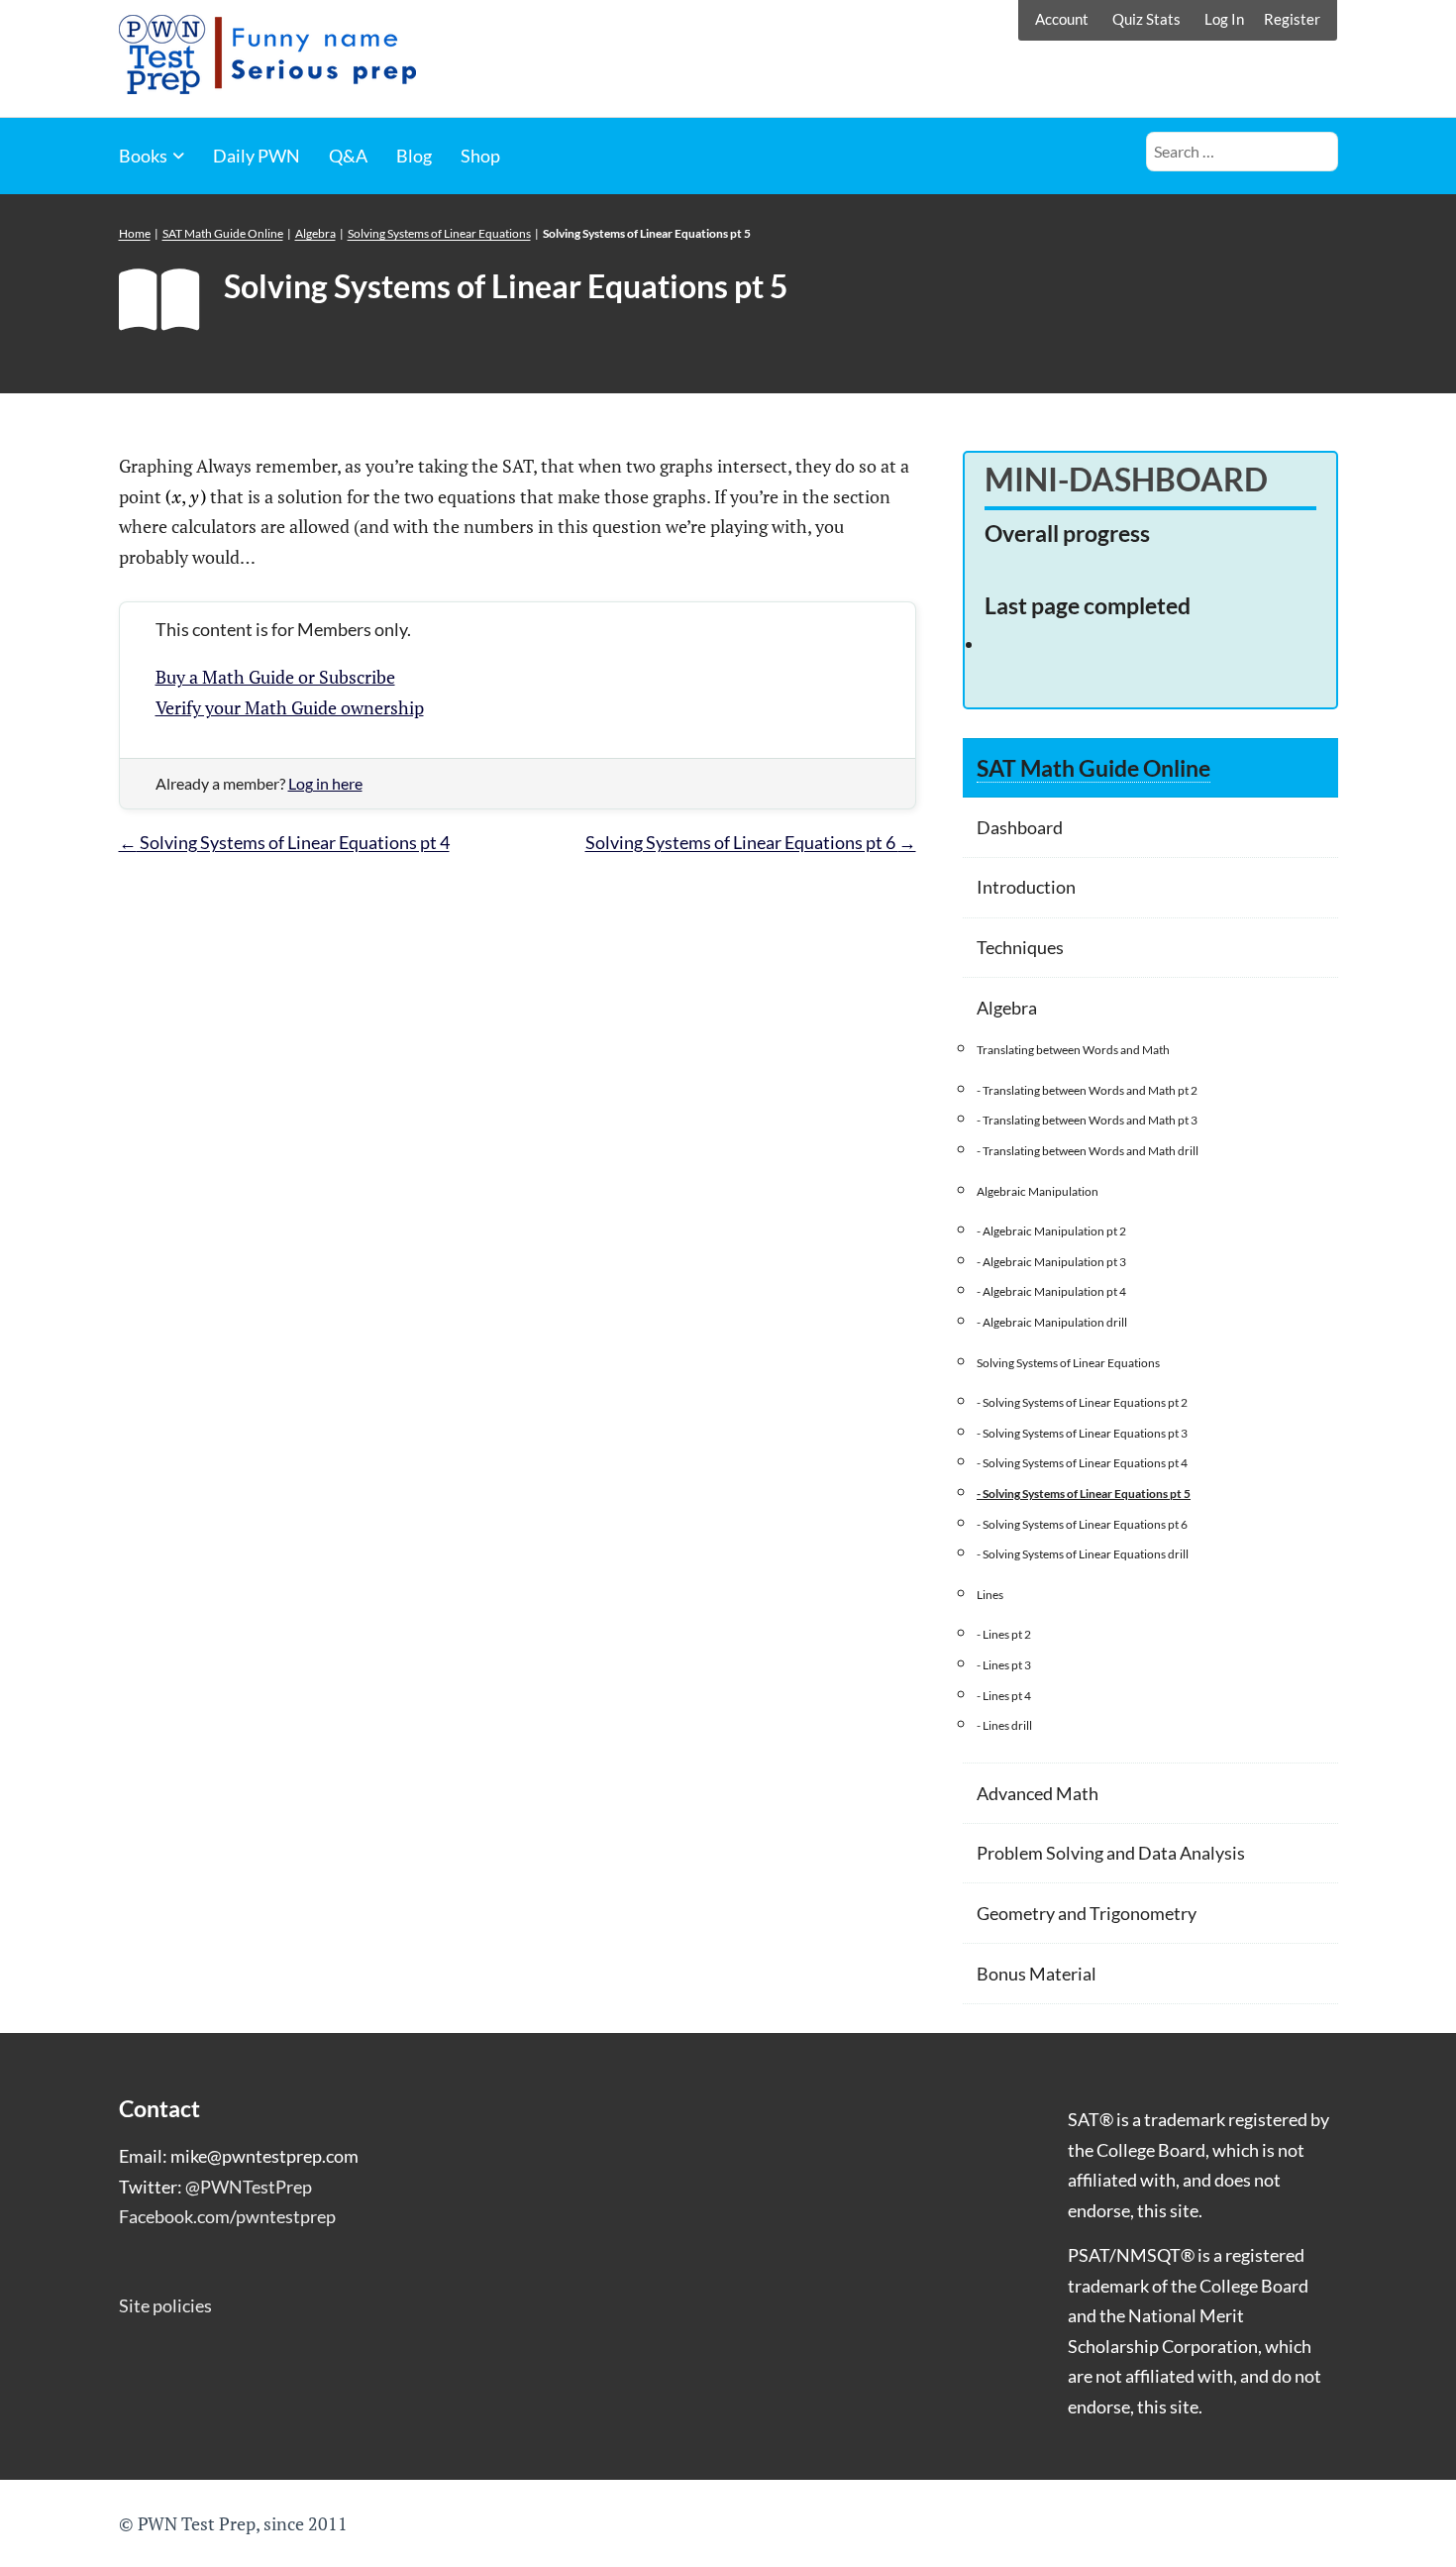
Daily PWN (257, 156)
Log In (1224, 19)
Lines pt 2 (1007, 1634)
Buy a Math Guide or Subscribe (275, 677)
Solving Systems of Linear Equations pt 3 (1085, 1433)
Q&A (348, 156)
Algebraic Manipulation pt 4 (1054, 1291)
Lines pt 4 (1007, 1696)
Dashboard (1020, 827)
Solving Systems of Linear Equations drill (1086, 1554)
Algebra (315, 233)
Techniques (1020, 947)
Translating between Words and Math (1073, 1050)
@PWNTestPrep (249, 2187)
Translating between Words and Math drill (1091, 1151)
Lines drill (1007, 1725)
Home (135, 233)
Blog (414, 156)
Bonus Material (1037, 1974)
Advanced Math (1038, 1793)
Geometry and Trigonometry (1087, 1913)
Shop (480, 156)
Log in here (325, 783)
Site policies (165, 2305)
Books (143, 156)
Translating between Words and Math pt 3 (1090, 1120)
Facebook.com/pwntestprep (227, 2216)
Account (1062, 19)
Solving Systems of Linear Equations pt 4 (284, 842)
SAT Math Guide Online (223, 233)
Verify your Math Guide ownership (290, 707)
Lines (990, 1595)
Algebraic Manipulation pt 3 (1054, 1262)
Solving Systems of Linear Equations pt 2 (1085, 1402)
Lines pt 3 (1007, 1665)
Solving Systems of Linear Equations (439, 233)
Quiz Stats (1146, 19)
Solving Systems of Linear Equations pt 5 (1087, 1494)
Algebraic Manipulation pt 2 (1054, 1231)
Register (1292, 19)
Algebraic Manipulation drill (1055, 1322)
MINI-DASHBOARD (1126, 479)
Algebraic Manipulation (1038, 1191)
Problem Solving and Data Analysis (1111, 1853)
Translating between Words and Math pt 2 (1090, 1090)
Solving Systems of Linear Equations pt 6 (751, 842)
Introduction (1026, 887)
